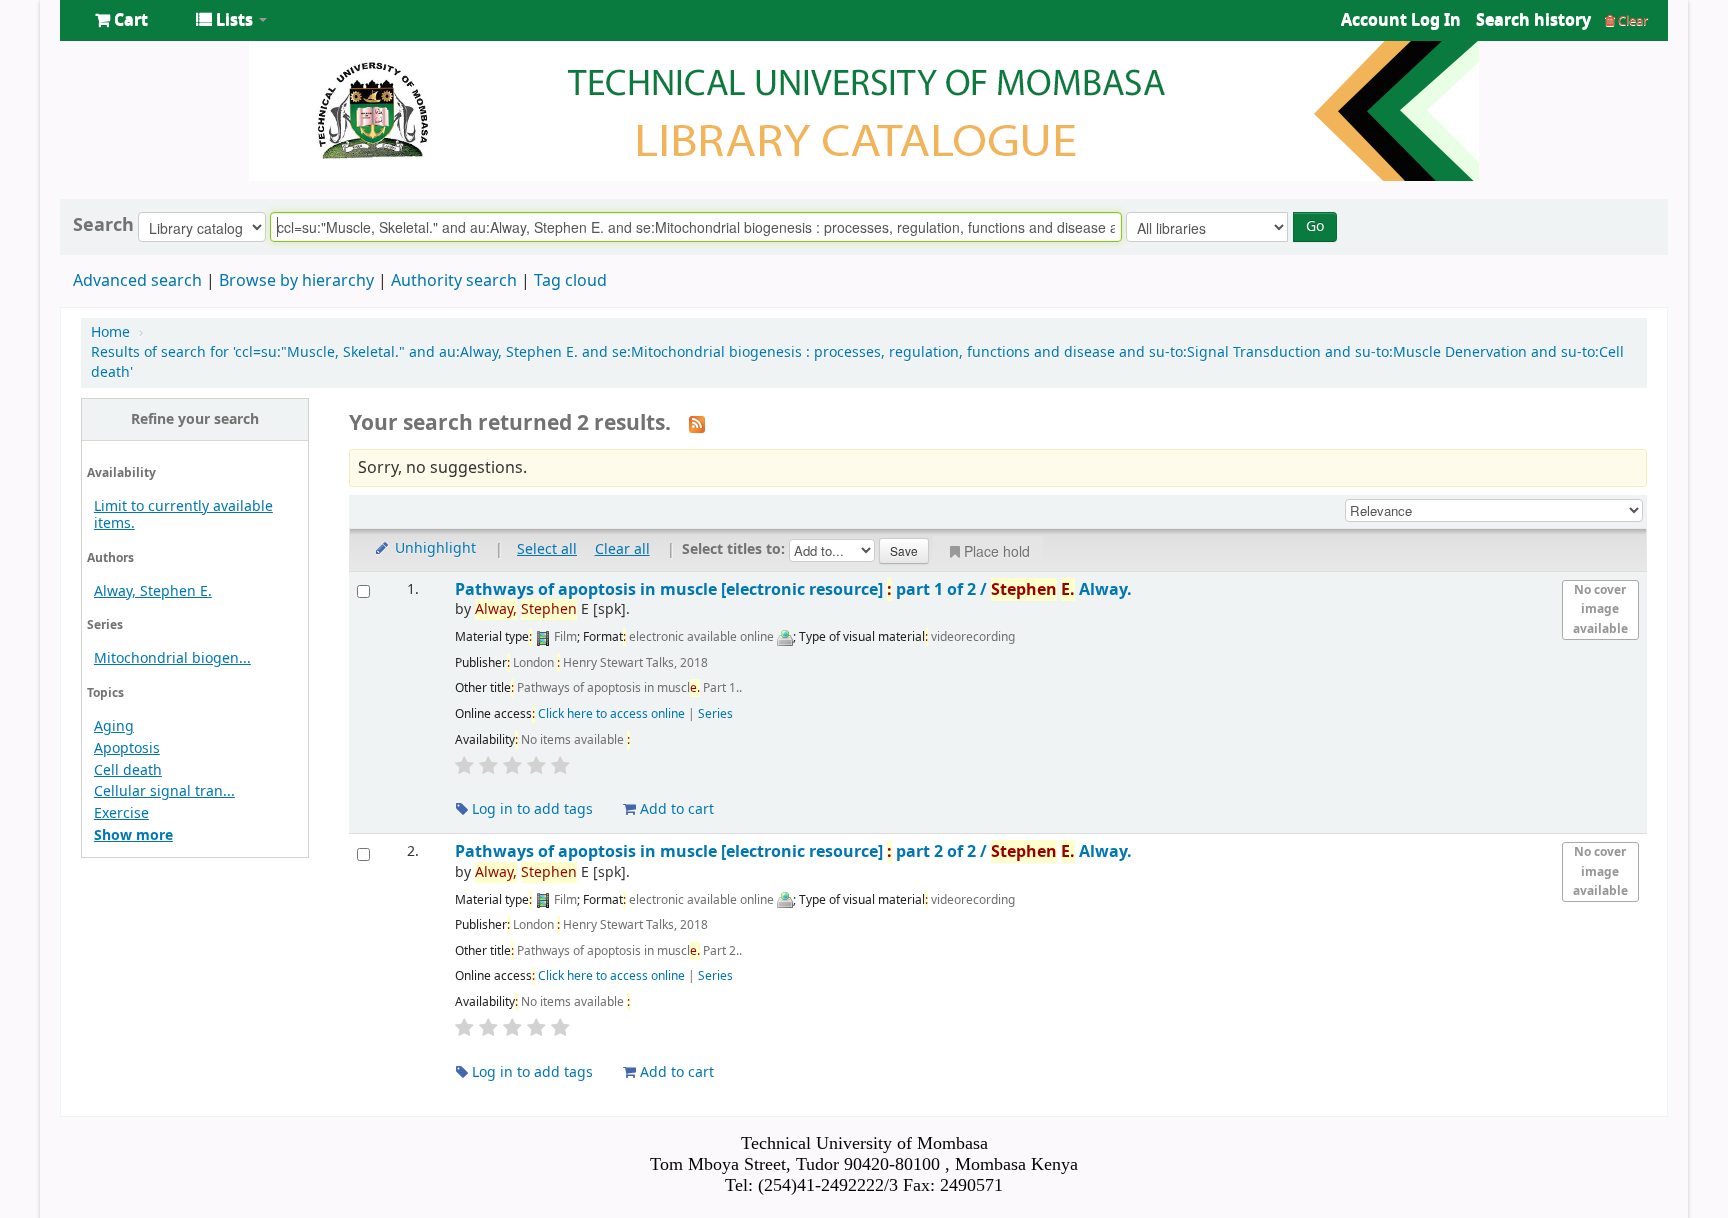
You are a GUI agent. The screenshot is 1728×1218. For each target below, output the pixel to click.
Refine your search (195, 419)
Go (1315, 226)
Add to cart (675, 809)
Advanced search (137, 281)
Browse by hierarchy (296, 281)
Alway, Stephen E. (153, 591)
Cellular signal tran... (164, 791)
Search (103, 225)
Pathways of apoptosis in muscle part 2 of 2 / (793, 851)
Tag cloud (570, 281)
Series (715, 714)
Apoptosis (127, 748)
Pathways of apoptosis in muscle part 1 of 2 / (793, 589)
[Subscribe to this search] (697, 424)
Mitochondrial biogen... (172, 658)
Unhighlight (433, 548)
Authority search (454, 281)
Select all (547, 549)
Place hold (997, 551)
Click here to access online (611, 714)
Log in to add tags (530, 809)
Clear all (622, 549)
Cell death (128, 770)
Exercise (121, 813)
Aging (114, 726)
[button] (121, 20)
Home (110, 332)
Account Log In (1401, 20)
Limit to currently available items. (183, 515)
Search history (1533, 20)
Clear (1631, 20)
